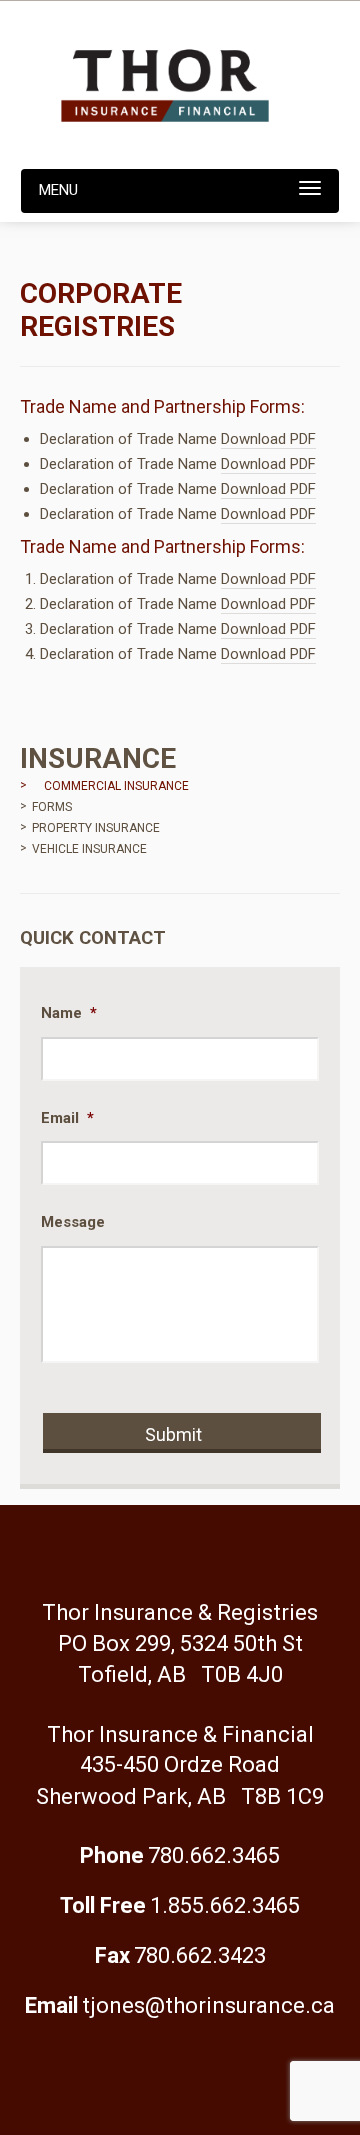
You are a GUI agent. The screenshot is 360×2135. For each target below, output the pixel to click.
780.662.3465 (214, 1855)
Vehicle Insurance (89, 849)
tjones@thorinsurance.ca (208, 2005)
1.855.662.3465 (225, 1905)
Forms (52, 807)
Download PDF (268, 439)
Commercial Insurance (116, 786)
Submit (173, 1434)
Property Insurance (96, 828)
